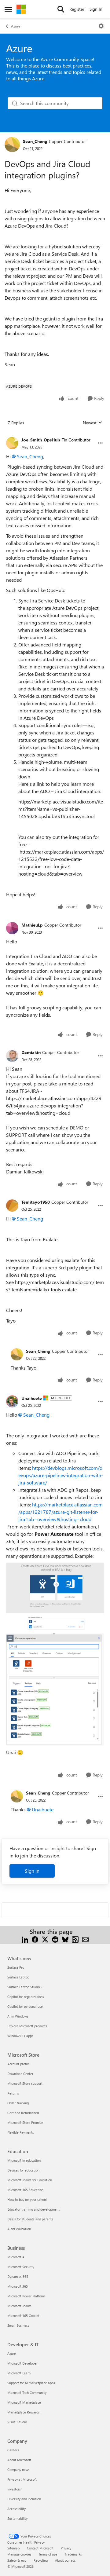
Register (77, 9)
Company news (18, 2470)
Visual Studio (17, 2422)
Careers (13, 2450)
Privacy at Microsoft (22, 2479)
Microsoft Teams (19, 2306)
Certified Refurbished (23, 2113)
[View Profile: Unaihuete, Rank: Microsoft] (12, 1401)
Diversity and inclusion (24, 2499)
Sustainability (17, 2518)
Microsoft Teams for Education (30, 2180)
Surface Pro (16, 1967)
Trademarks (73, 2554)
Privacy (66, 2548)
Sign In (96, 9)
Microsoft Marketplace (24, 2402)
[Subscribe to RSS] (75, 1939)
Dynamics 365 (18, 2276)
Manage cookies (19, 2554)
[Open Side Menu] (8, 9)
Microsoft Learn (19, 2373)
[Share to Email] (85, 1939)
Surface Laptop (18, 1977)
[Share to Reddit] (55, 1939)
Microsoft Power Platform (26, 2296)
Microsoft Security (21, 2267)
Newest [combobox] (93, 423)
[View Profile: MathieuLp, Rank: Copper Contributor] (12, 928)
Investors (14, 2489)
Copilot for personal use (25, 2006)
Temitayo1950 (36, 1202)
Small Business (18, 2325)
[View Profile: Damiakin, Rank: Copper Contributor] (12, 1056)
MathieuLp (32, 925)
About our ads (65, 2560)
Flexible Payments (21, 2132)
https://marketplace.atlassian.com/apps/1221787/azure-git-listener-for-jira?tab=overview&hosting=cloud (61, 1512)
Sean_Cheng (35, 141)
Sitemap (13, 2548)
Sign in (32, 1871)
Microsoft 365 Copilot (23, 2316)
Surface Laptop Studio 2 (25, 1987)
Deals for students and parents (30, 2219)
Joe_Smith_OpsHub (41, 440)
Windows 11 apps (20, 2036)
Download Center (20, 2074)
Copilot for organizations (26, 1997)
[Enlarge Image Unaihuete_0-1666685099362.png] (55, 1597)
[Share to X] (45, 1939)
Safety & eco (17, 2560)
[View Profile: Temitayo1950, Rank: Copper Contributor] (12, 1206)
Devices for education (23, 2170)
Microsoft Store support (25, 2083)
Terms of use (48, 2554)
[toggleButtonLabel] (101, 26)
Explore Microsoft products (27, 2026)
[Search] (61, 9)
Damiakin (31, 1052)
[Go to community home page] (21, 9)
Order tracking (18, 2103)
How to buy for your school (27, 2199)
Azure (16, 26)
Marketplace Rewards (24, 2412)
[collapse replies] (55, 435)
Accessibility (16, 2509)
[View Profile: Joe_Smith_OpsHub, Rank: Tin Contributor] (12, 443)
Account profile (18, 2064)
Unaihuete (32, 1398)
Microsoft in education (24, 2160)
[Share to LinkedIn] (25, 1939)
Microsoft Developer (22, 2363)
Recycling (41, 2560)
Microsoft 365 (18, 2286)
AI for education (19, 2229)
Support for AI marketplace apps (31, 2383)
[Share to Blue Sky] (65, 1939)
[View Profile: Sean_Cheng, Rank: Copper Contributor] (12, 145)
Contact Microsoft (40, 2548)
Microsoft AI (16, 2257)
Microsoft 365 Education (25, 2190)
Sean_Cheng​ (30, 456)
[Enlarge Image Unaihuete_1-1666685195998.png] (55, 1690)
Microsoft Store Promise (25, 2122)
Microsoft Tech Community (27, 2393)
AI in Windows (18, 2016)
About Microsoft (19, 2460)
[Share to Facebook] (35, 1939)
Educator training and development (33, 2209)
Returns (13, 2093)
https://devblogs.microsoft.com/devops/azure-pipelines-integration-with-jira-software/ (61, 1475)
